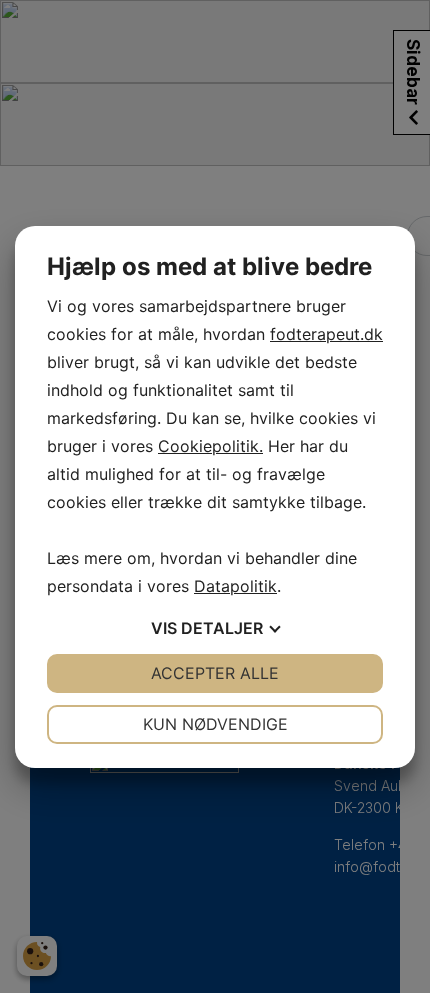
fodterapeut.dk (326, 334)
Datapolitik (235, 586)
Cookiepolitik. (210, 446)
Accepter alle (215, 673)
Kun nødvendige (215, 724)
